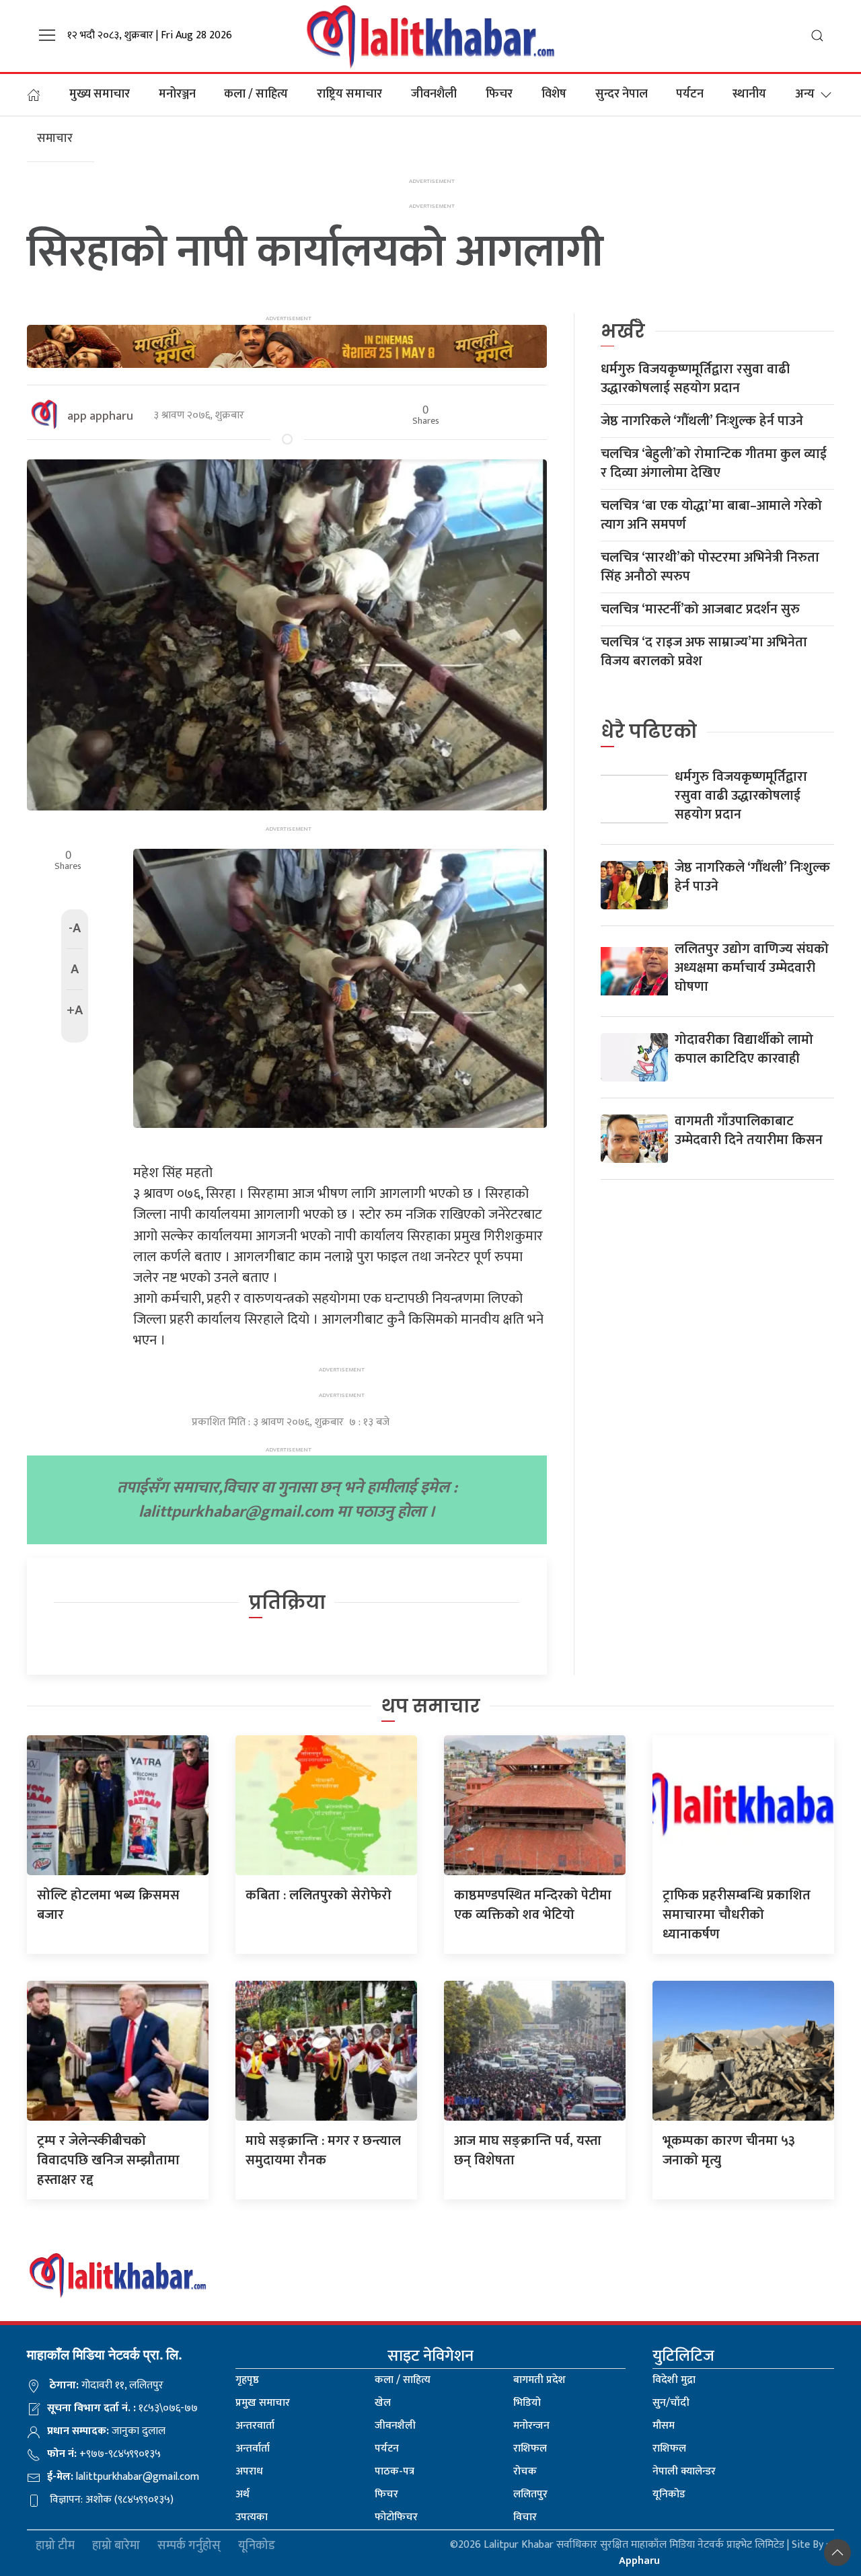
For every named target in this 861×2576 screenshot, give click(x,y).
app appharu (100, 416)
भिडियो (527, 2403)
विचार (525, 2517)
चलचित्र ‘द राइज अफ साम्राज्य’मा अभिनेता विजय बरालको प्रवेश (704, 652)
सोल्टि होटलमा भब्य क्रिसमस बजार (108, 1905)
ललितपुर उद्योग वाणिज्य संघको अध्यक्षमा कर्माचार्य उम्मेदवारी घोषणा (752, 968)
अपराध (249, 2471)
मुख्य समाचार (100, 94)
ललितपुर (530, 2494)
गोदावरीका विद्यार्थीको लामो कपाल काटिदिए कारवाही (744, 1049)
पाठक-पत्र (395, 2471)
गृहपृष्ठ (247, 2380)
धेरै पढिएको (649, 731)
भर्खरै (623, 331)
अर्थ (242, 2494)
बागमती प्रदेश (539, 2380)
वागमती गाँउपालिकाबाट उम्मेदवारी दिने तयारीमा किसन (749, 1131)
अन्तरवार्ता (255, 2426)
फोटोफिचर (396, 2517)
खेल (383, 2403)
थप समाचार (431, 1706)
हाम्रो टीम (55, 2546)
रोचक (525, 2471)
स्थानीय (749, 94)
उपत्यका (252, 2517)
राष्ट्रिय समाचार (349, 94)
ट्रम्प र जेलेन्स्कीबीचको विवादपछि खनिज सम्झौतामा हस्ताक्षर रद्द (108, 2160)
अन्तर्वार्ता (253, 2449)
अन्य (805, 94)
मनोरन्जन (531, 2426)
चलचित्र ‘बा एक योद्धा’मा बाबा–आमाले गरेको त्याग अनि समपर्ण (711, 515)
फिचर (499, 94)
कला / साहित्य (256, 94)
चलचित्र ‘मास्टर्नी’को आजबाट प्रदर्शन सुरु (700, 609)
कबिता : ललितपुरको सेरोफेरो (319, 1895)
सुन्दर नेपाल (622, 94)
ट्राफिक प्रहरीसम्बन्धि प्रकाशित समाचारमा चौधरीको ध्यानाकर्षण (737, 1915)
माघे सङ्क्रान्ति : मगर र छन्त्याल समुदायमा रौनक (323, 2151)
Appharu (639, 2561)
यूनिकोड (669, 2494)
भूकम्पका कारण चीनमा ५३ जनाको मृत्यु (729, 2151)
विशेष (554, 94)
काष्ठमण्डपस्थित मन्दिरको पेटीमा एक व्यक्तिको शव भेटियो (533, 1905)
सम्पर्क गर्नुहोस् (189, 2546)
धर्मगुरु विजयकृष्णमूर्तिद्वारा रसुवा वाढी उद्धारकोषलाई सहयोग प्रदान (695, 379)
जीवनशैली (434, 94)
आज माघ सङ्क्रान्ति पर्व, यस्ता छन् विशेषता (528, 2151)
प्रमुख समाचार (263, 2403)
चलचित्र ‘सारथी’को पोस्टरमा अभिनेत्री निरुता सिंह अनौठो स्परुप (710, 567)
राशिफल (530, 2449)
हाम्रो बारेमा (116, 2546)
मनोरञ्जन (177, 94)
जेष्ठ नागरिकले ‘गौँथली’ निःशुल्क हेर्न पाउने (702, 421)
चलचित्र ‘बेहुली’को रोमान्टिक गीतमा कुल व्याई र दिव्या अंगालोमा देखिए (714, 463)
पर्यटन (690, 94)
